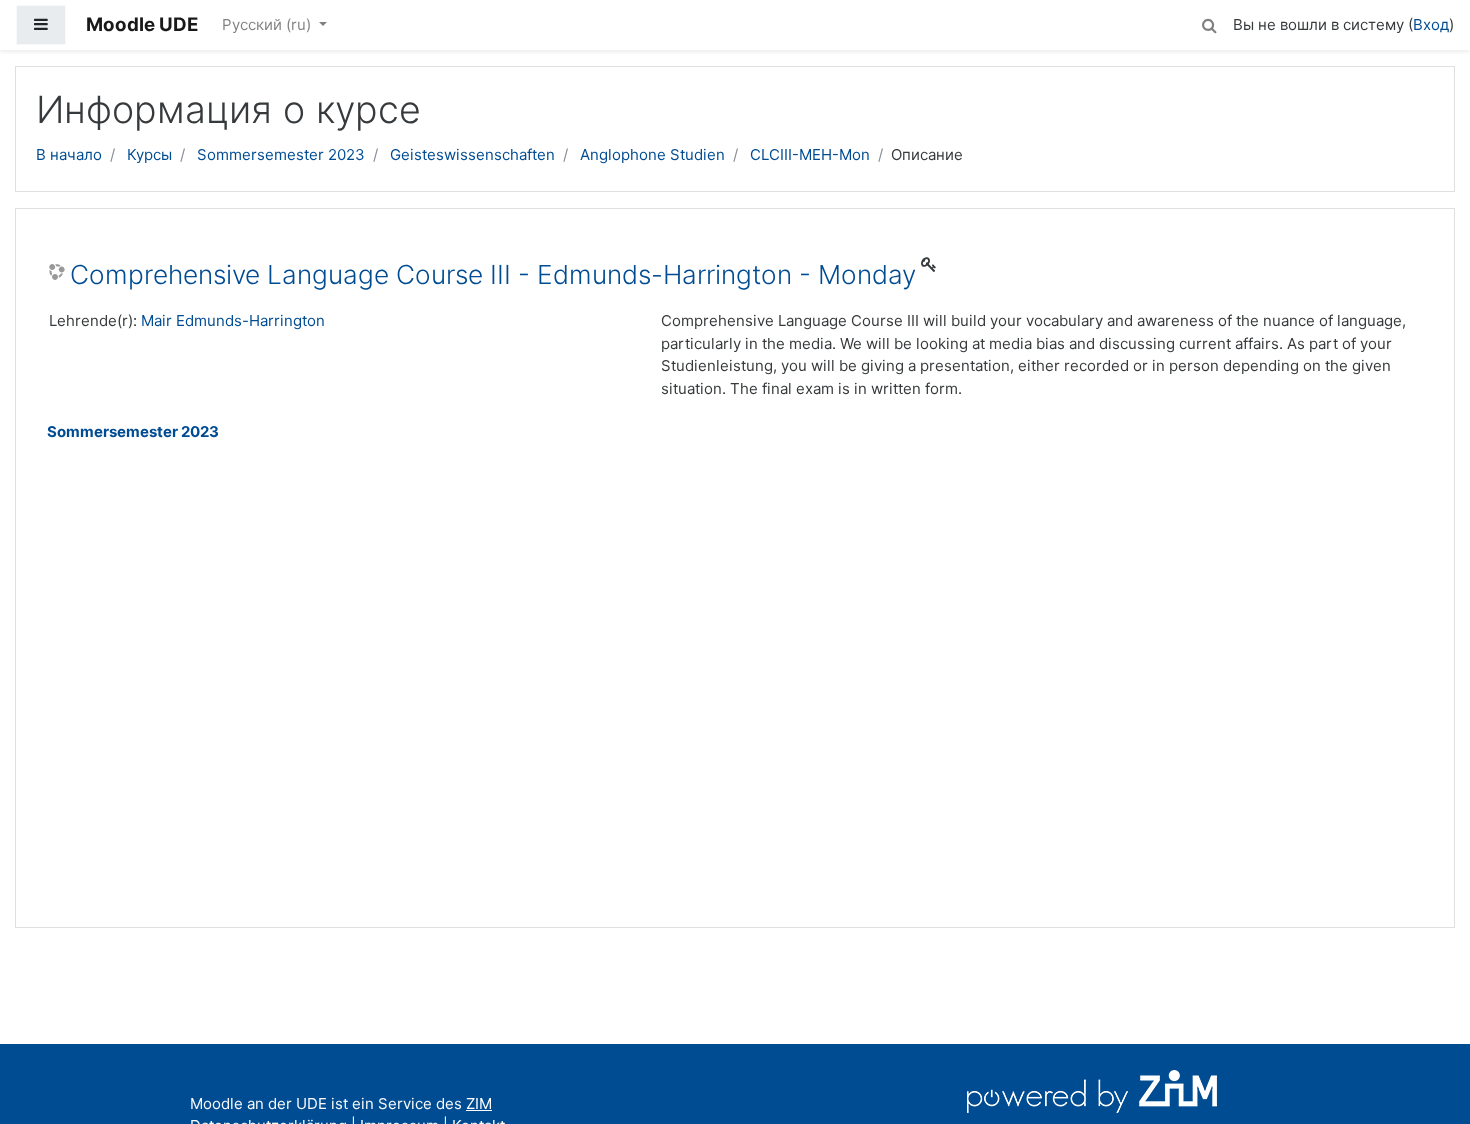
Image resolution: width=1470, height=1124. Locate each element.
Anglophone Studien (652, 154)
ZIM (479, 1103)
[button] (1209, 22)
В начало (69, 154)
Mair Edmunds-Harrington (233, 320)
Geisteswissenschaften (472, 154)
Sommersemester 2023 (281, 154)
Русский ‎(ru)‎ (268, 24)
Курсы (149, 154)
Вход (1431, 24)
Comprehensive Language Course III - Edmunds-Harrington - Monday (493, 274)
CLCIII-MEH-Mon (810, 154)
